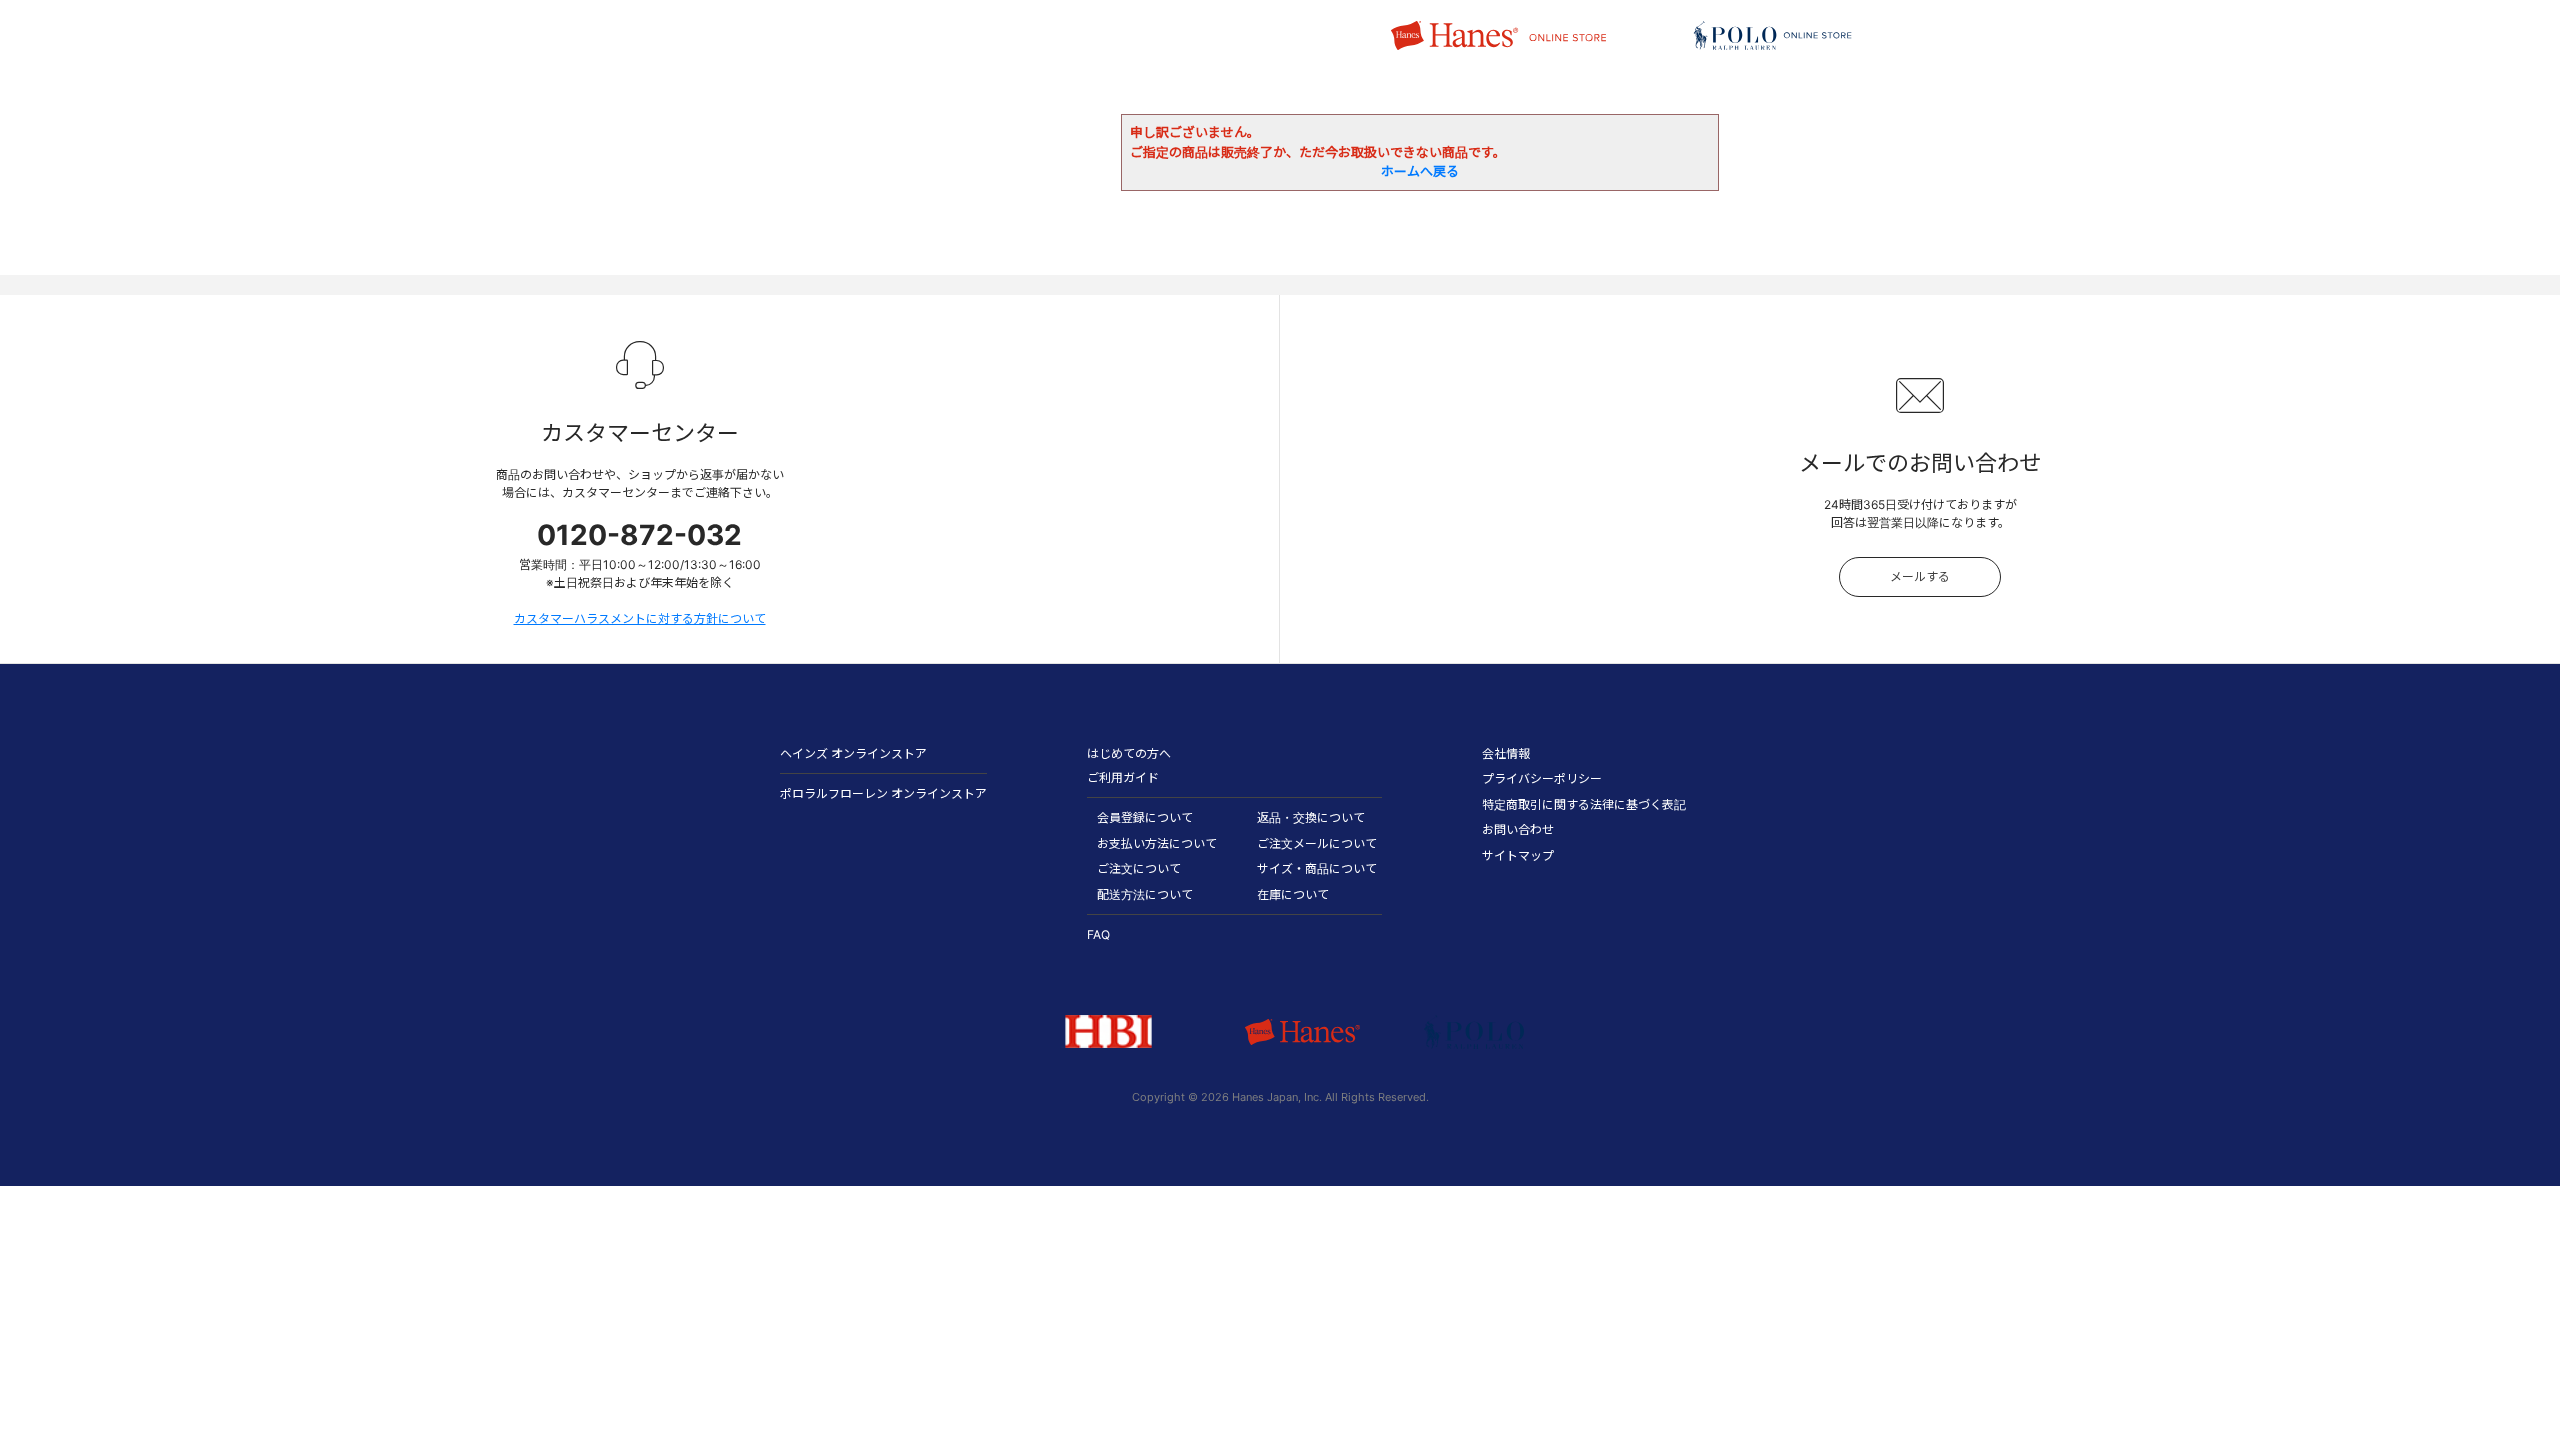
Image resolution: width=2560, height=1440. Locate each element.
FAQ (1098, 934)
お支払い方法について (1157, 843)
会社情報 (1506, 753)
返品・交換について (1311, 817)
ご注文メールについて (1317, 843)
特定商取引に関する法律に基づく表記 (1584, 804)
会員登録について (1145, 817)
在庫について (1293, 894)
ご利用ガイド (1123, 777)
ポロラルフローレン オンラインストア (883, 793)
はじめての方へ (1129, 753)
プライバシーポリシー (1542, 778)
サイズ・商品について (1317, 868)
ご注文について (1139, 868)
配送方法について (1145, 894)
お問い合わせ (1518, 829)
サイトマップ (1518, 855)
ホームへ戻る (1420, 171)
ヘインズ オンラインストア (853, 753)
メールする (1920, 576)
